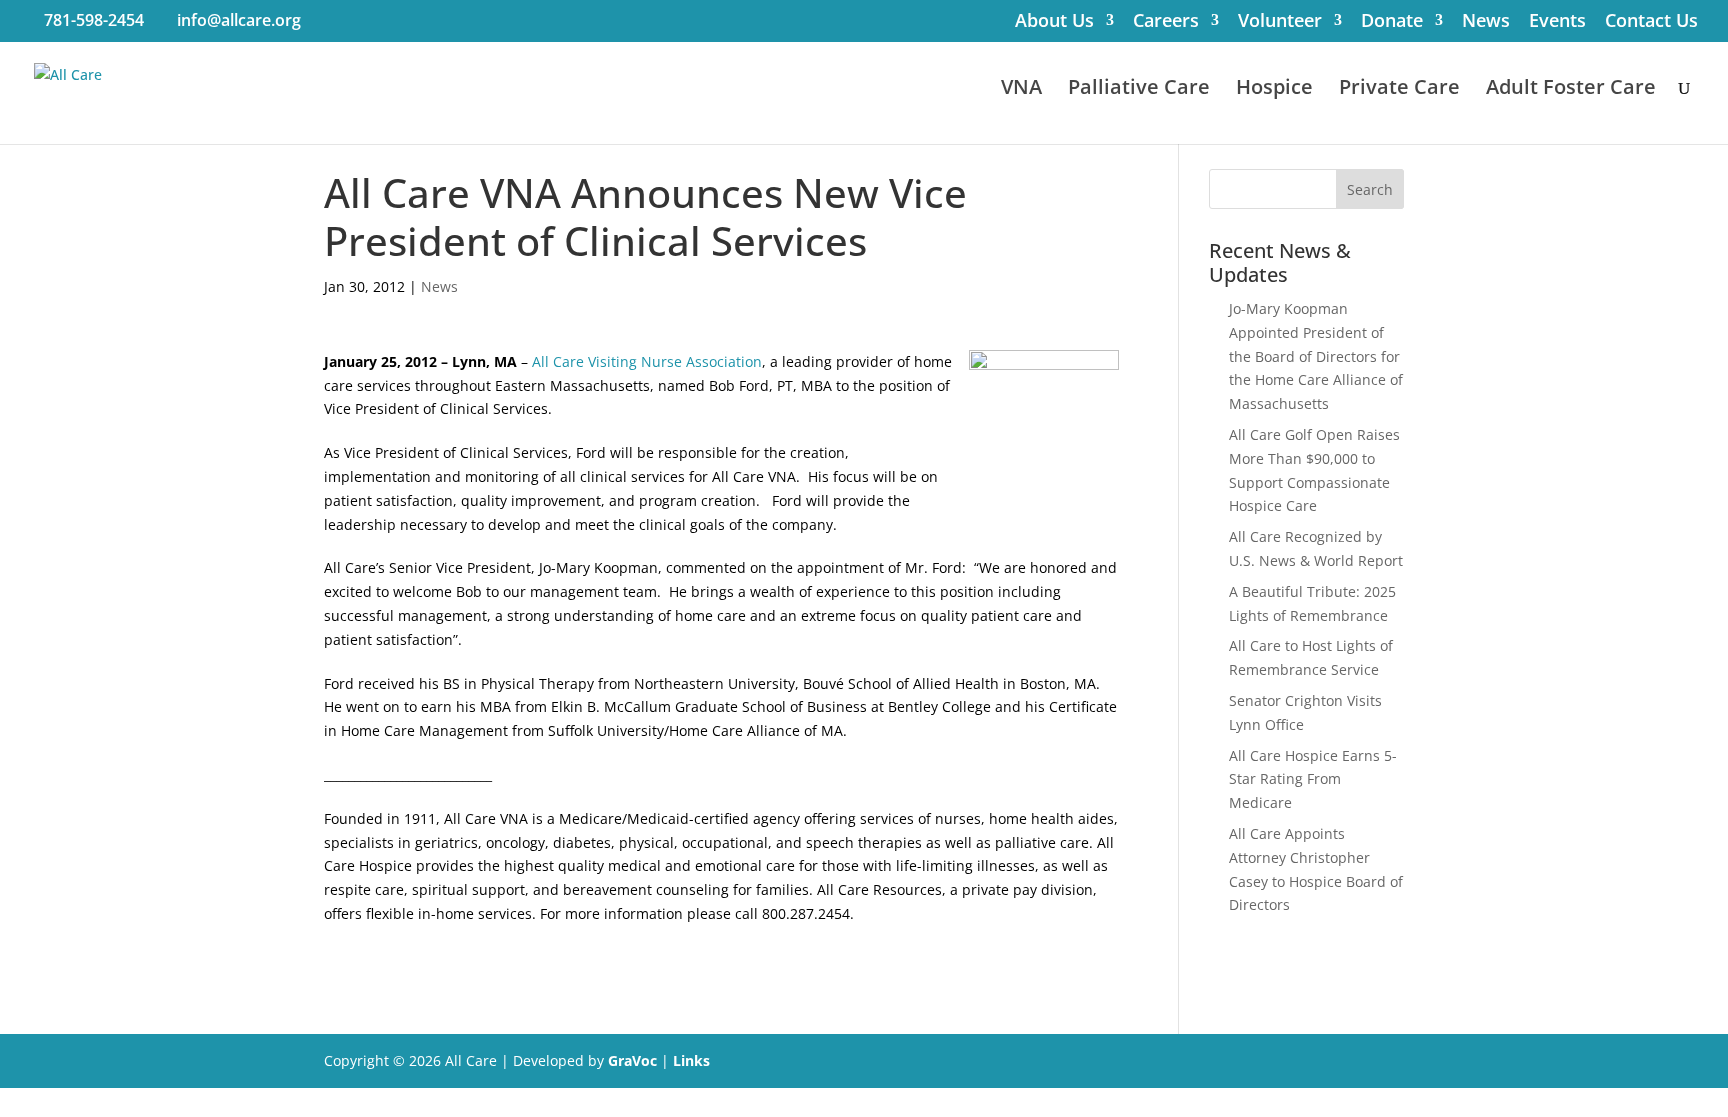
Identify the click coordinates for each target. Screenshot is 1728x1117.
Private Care (1399, 90)
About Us (1054, 22)
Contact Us (1651, 22)
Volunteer (1280, 22)
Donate (1392, 22)
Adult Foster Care (1571, 90)
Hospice (1274, 90)
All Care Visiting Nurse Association (647, 361)
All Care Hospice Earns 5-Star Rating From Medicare (1313, 779)
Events (1557, 22)
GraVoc (632, 1060)
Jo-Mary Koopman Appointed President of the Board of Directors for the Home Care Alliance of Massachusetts (1316, 356)
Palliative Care (1139, 90)
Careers (1166, 22)
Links (691, 1060)
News (1486, 22)
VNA (1021, 90)
